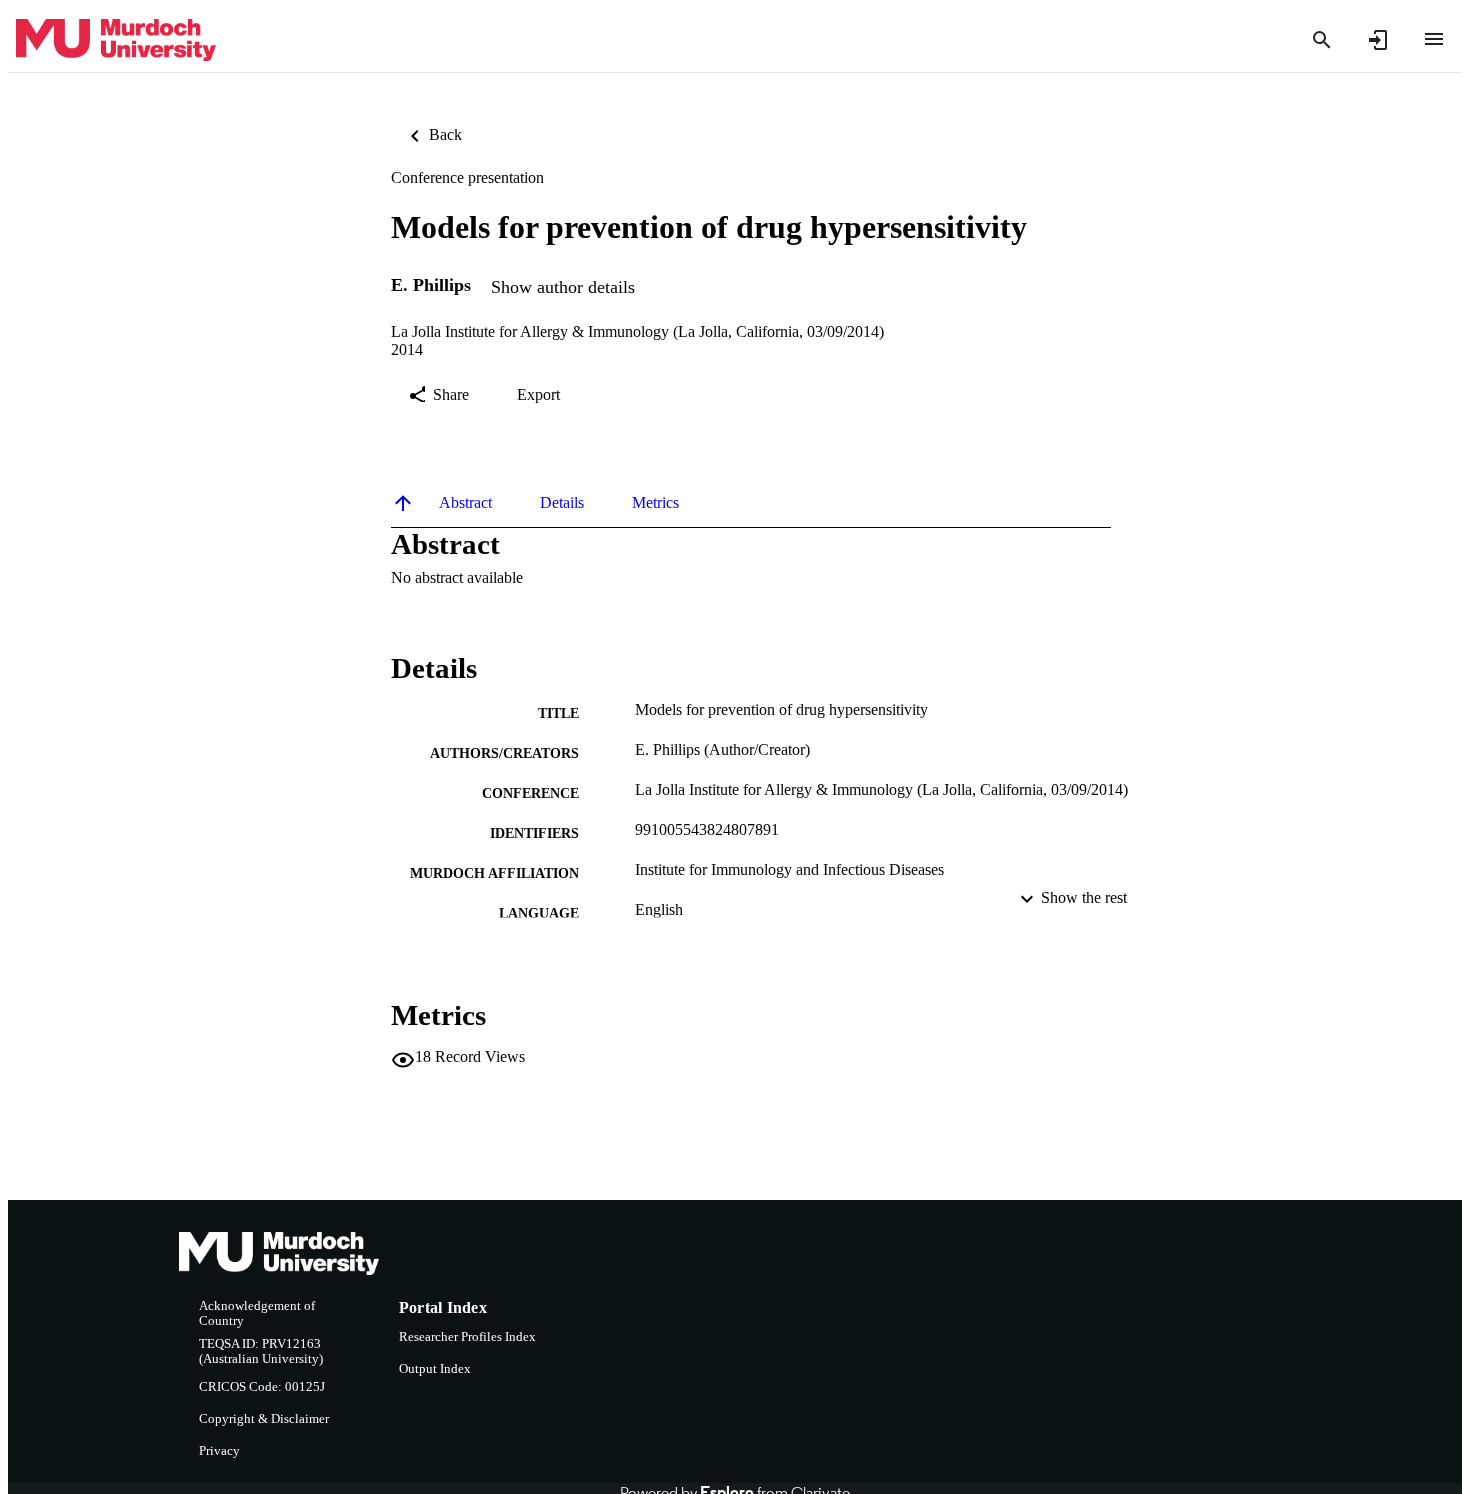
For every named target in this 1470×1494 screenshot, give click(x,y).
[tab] (465, 503)
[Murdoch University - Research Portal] (116, 40)
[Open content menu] (1434, 39)
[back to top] (403, 503)
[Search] (1322, 40)
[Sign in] (1378, 40)
